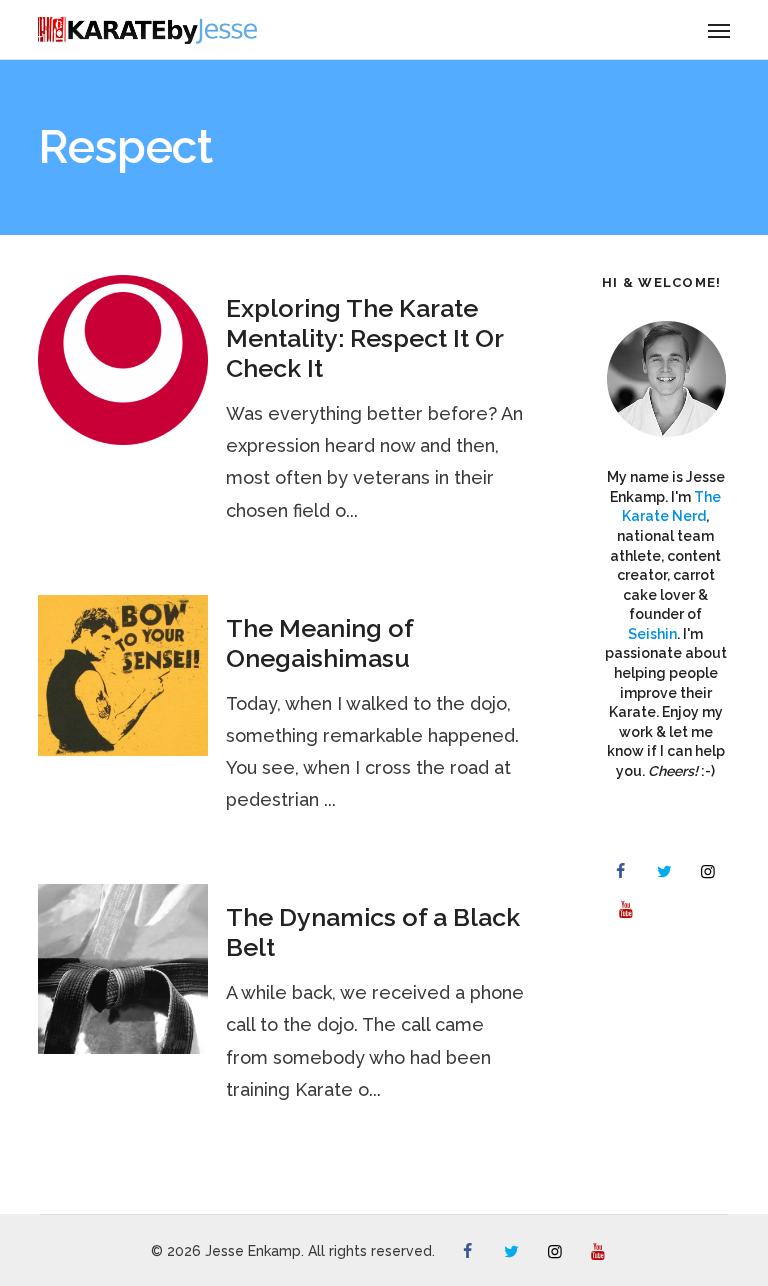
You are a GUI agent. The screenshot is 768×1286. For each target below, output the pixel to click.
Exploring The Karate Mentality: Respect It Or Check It (364, 338)
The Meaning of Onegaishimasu (319, 643)
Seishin (652, 634)
